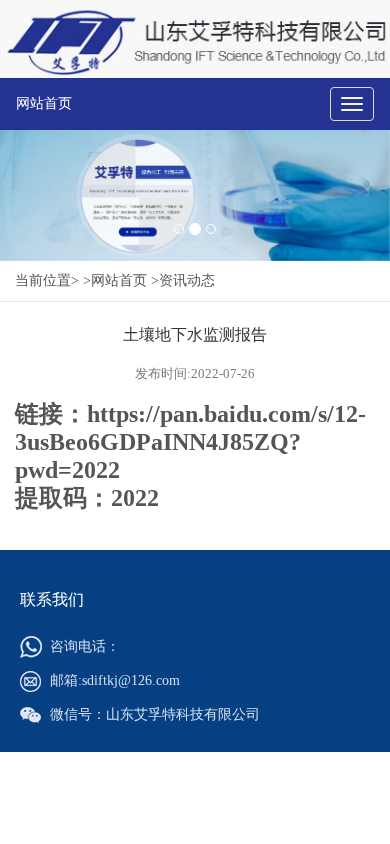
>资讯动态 (183, 280)
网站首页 (44, 103)
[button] (29, 195)
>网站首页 (115, 280)
